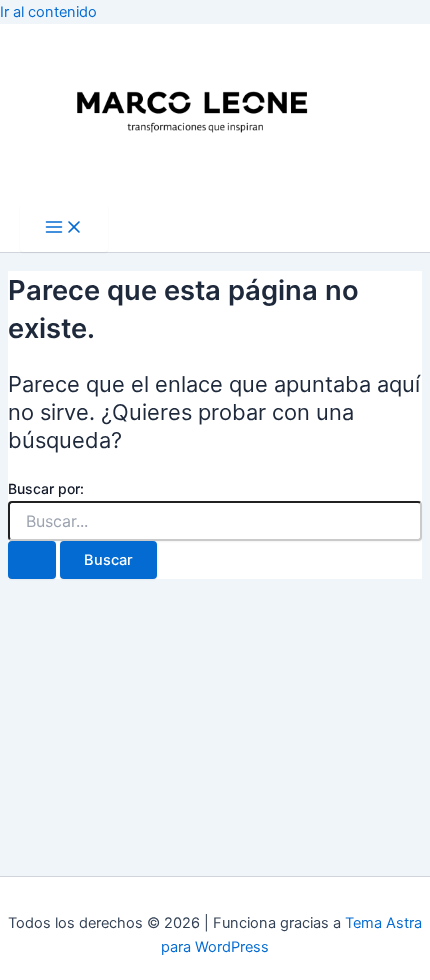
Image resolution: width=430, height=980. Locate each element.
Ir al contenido (48, 12)
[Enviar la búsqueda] (32, 560)
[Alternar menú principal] (64, 228)
